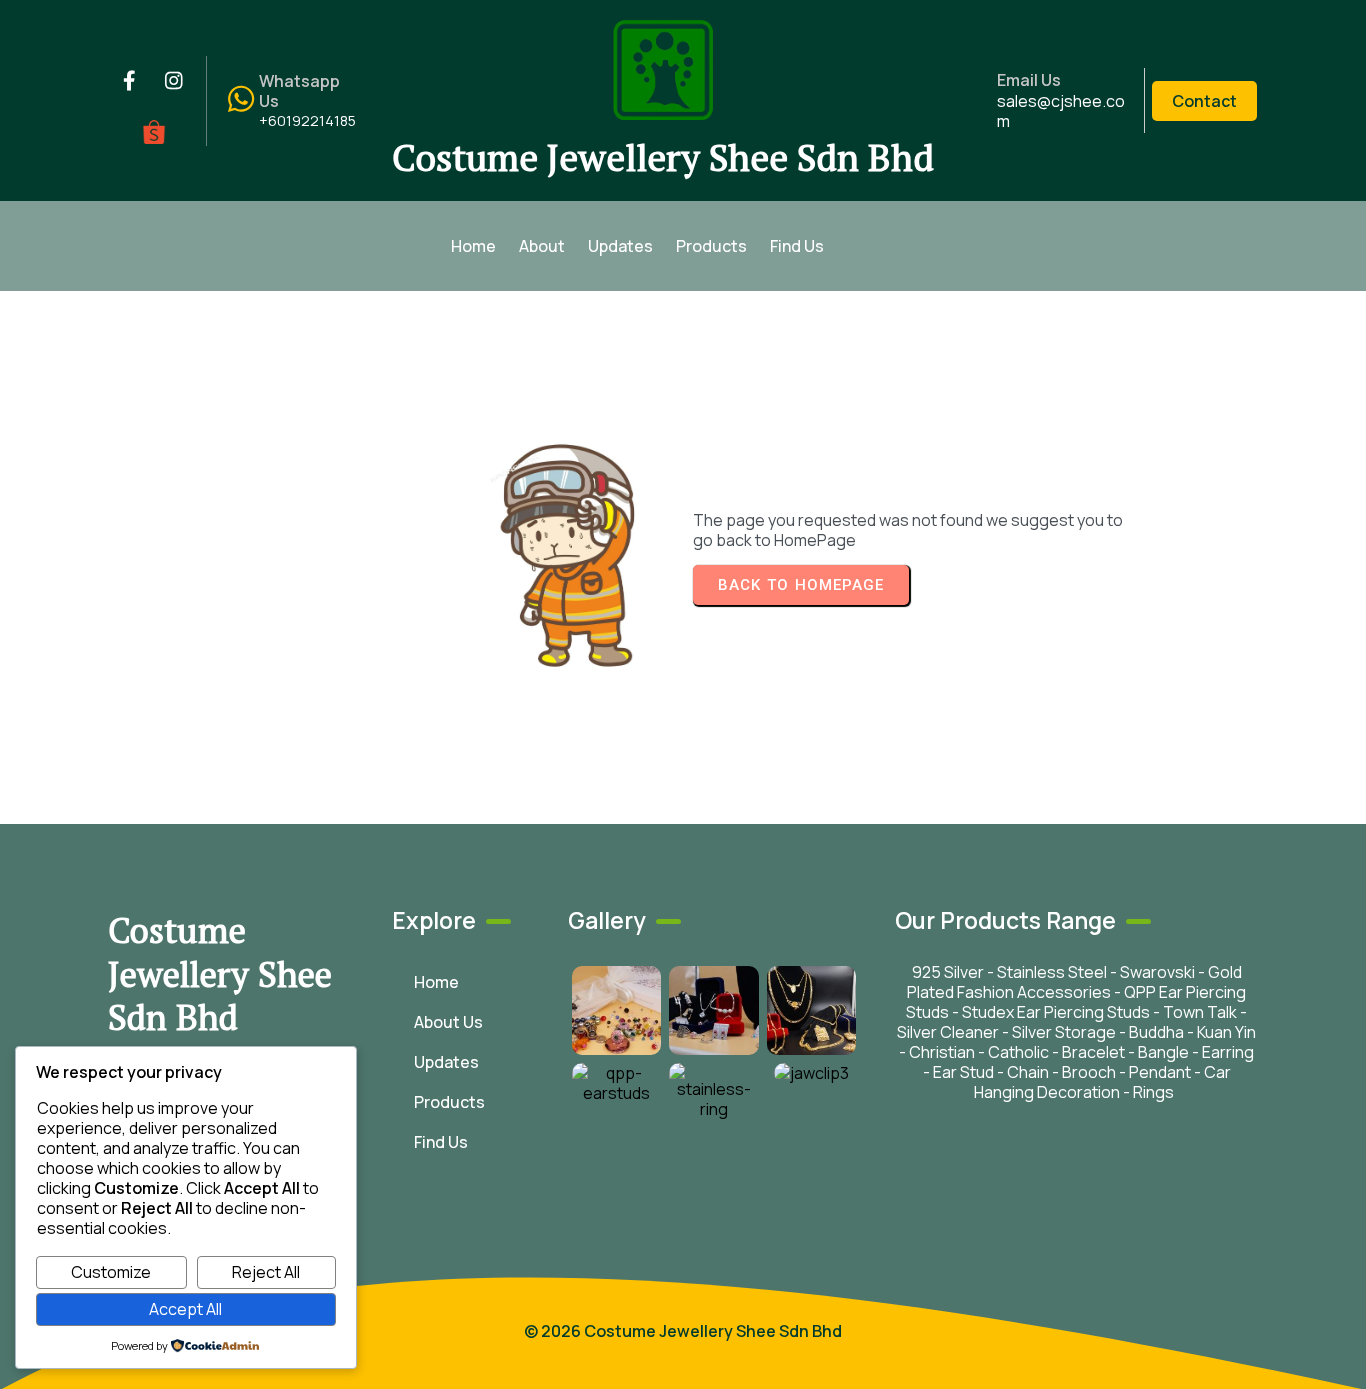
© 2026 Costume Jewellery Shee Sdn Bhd (683, 1331)
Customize (111, 1272)
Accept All (185, 1309)
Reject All (266, 1272)
